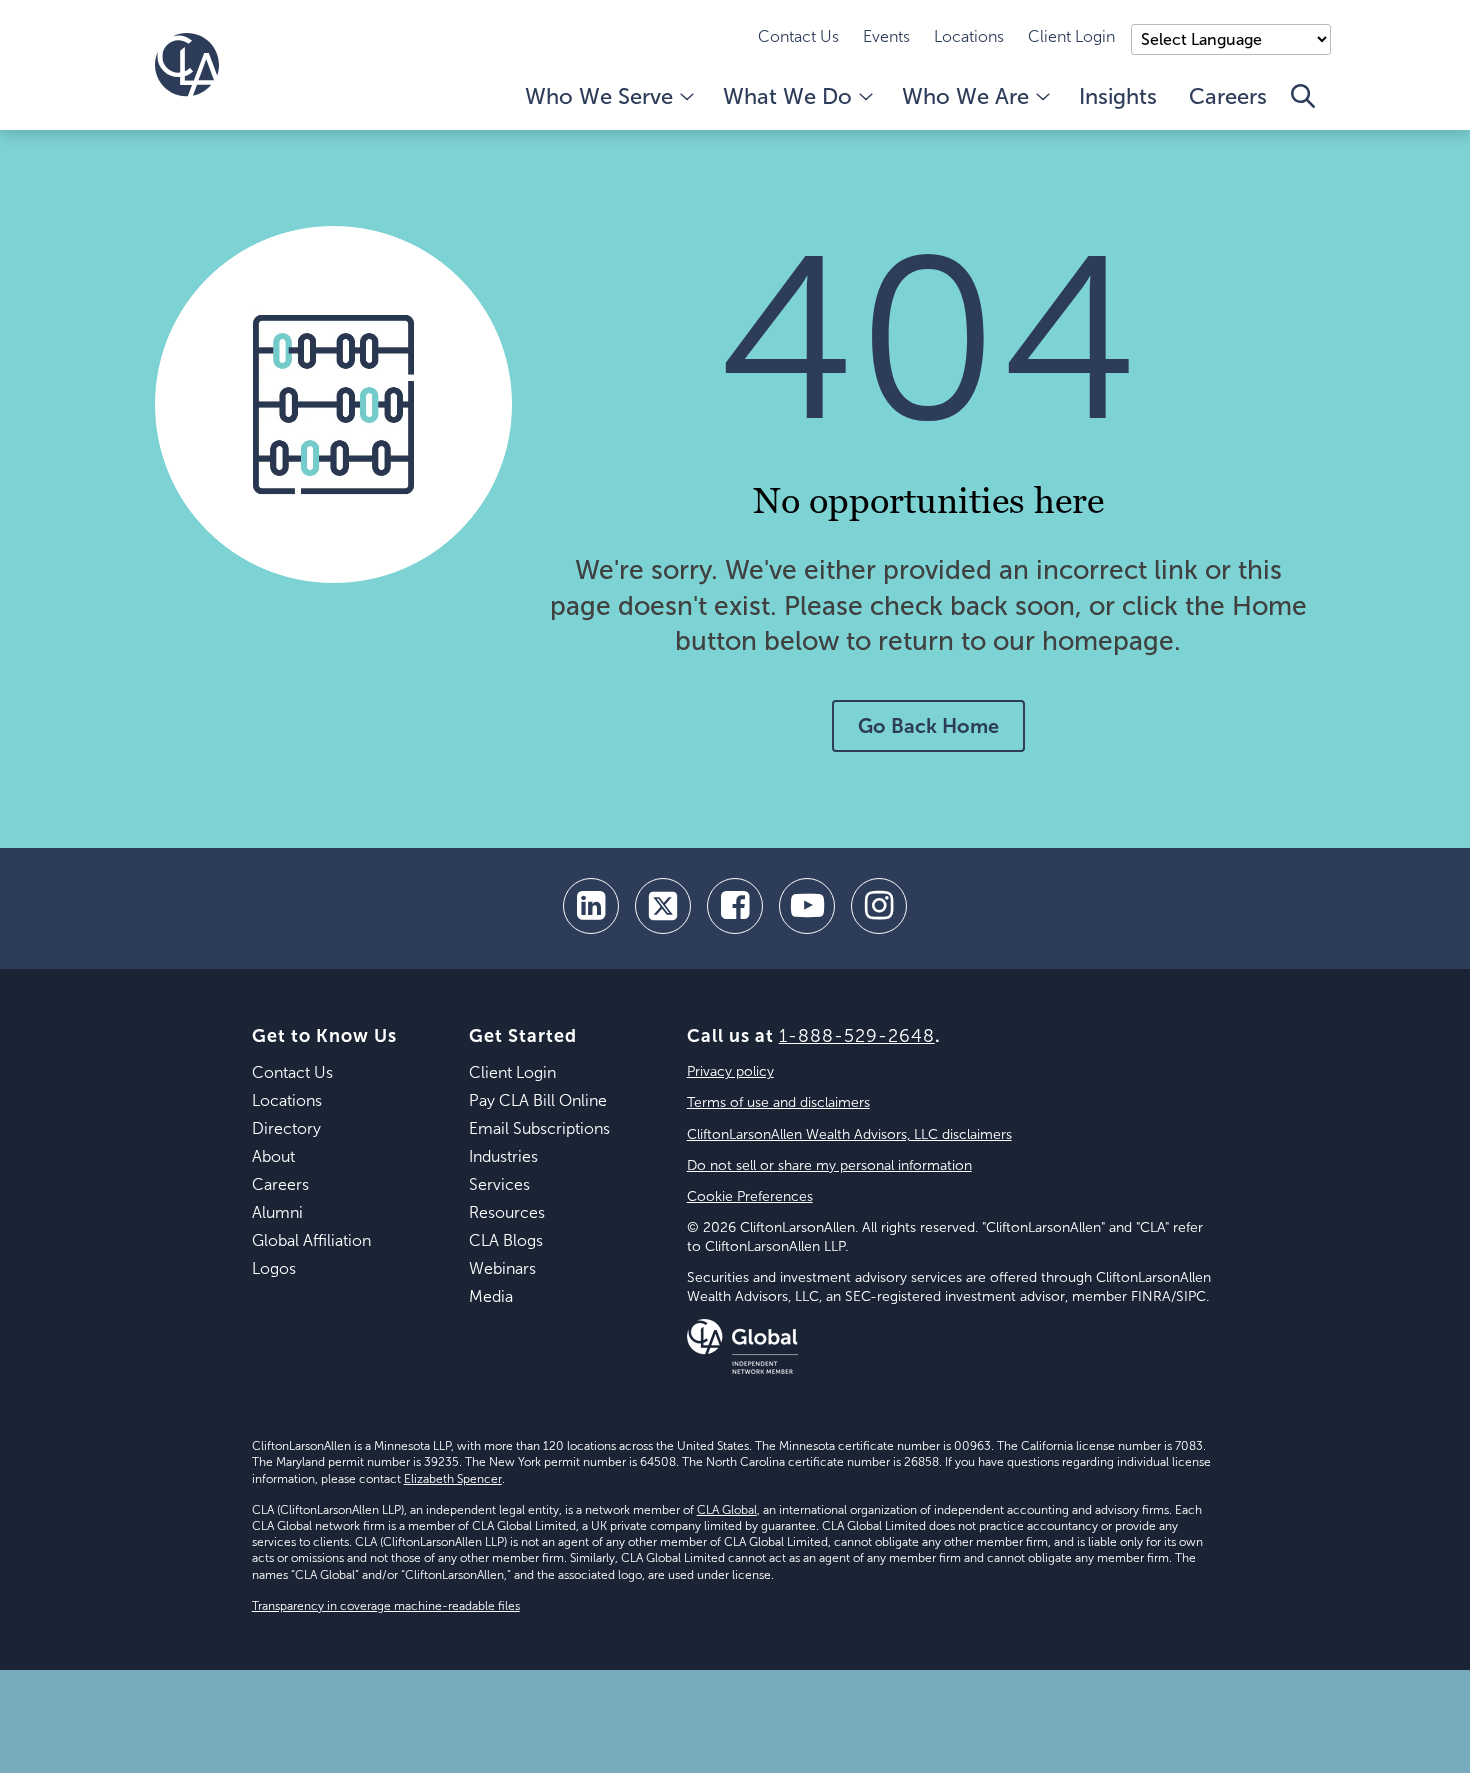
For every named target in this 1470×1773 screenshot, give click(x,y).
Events (886, 36)
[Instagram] (879, 906)
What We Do (787, 96)
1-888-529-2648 (857, 1036)
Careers (1228, 96)
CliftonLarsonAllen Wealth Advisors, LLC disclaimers (849, 1134)
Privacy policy (730, 1071)
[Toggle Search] (1303, 107)
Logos (274, 1268)
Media (491, 1296)
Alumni (277, 1212)
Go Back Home (928, 726)
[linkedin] (591, 906)
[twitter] (663, 906)
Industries (503, 1156)
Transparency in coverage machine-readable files (386, 1606)
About (273, 1156)
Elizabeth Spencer (453, 1479)
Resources (507, 1212)
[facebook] (735, 906)
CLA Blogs (506, 1240)
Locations (969, 36)
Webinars (502, 1268)
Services (499, 1184)
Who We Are (965, 96)
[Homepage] (187, 65)
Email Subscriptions (539, 1128)
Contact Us (798, 36)
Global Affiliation (311, 1240)
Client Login (1071, 36)
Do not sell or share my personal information (829, 1165)
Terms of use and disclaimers (778, 1102)
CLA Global (727, 1510)
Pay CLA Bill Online (538, 1100)
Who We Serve (599, 96)
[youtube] (807, 906)
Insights (1118, 96)
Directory (286, 1128)
